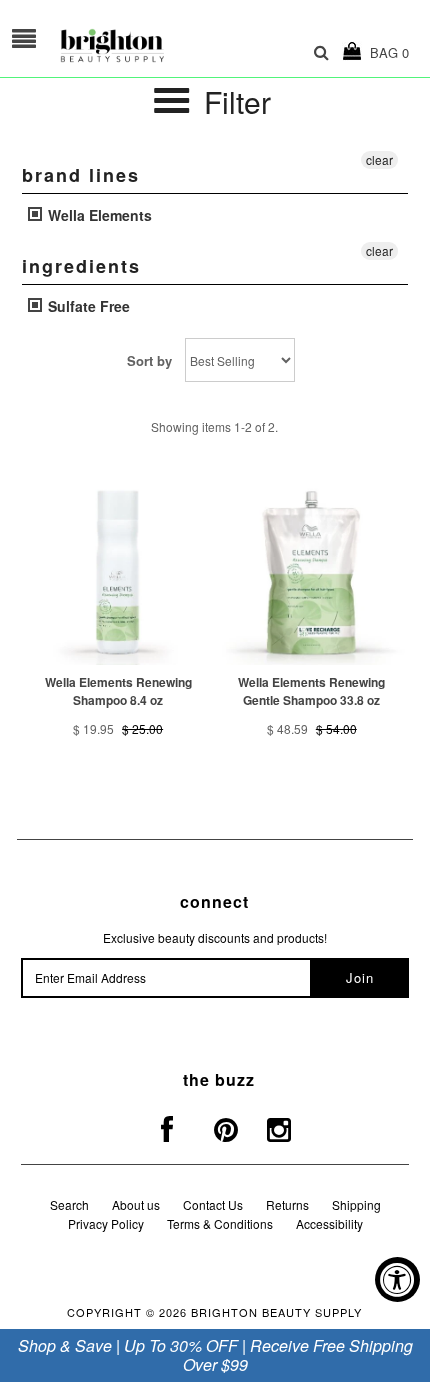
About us (136, 1204)
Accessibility (329, 1223)
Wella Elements (98, 215)
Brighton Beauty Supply (276, 1312)
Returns (287, 1204)
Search (69, 1204)
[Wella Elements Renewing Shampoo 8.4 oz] (118, 572)
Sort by (149, 360)
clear (379, 159)
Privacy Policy (106, 1223)
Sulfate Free (87, 306)
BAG (385, 52)
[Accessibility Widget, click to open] (397, 1279)
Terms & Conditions (220, 1223)
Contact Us (213, 1204)
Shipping (356, 1204)
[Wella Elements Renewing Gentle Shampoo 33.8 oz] (312, 572)
